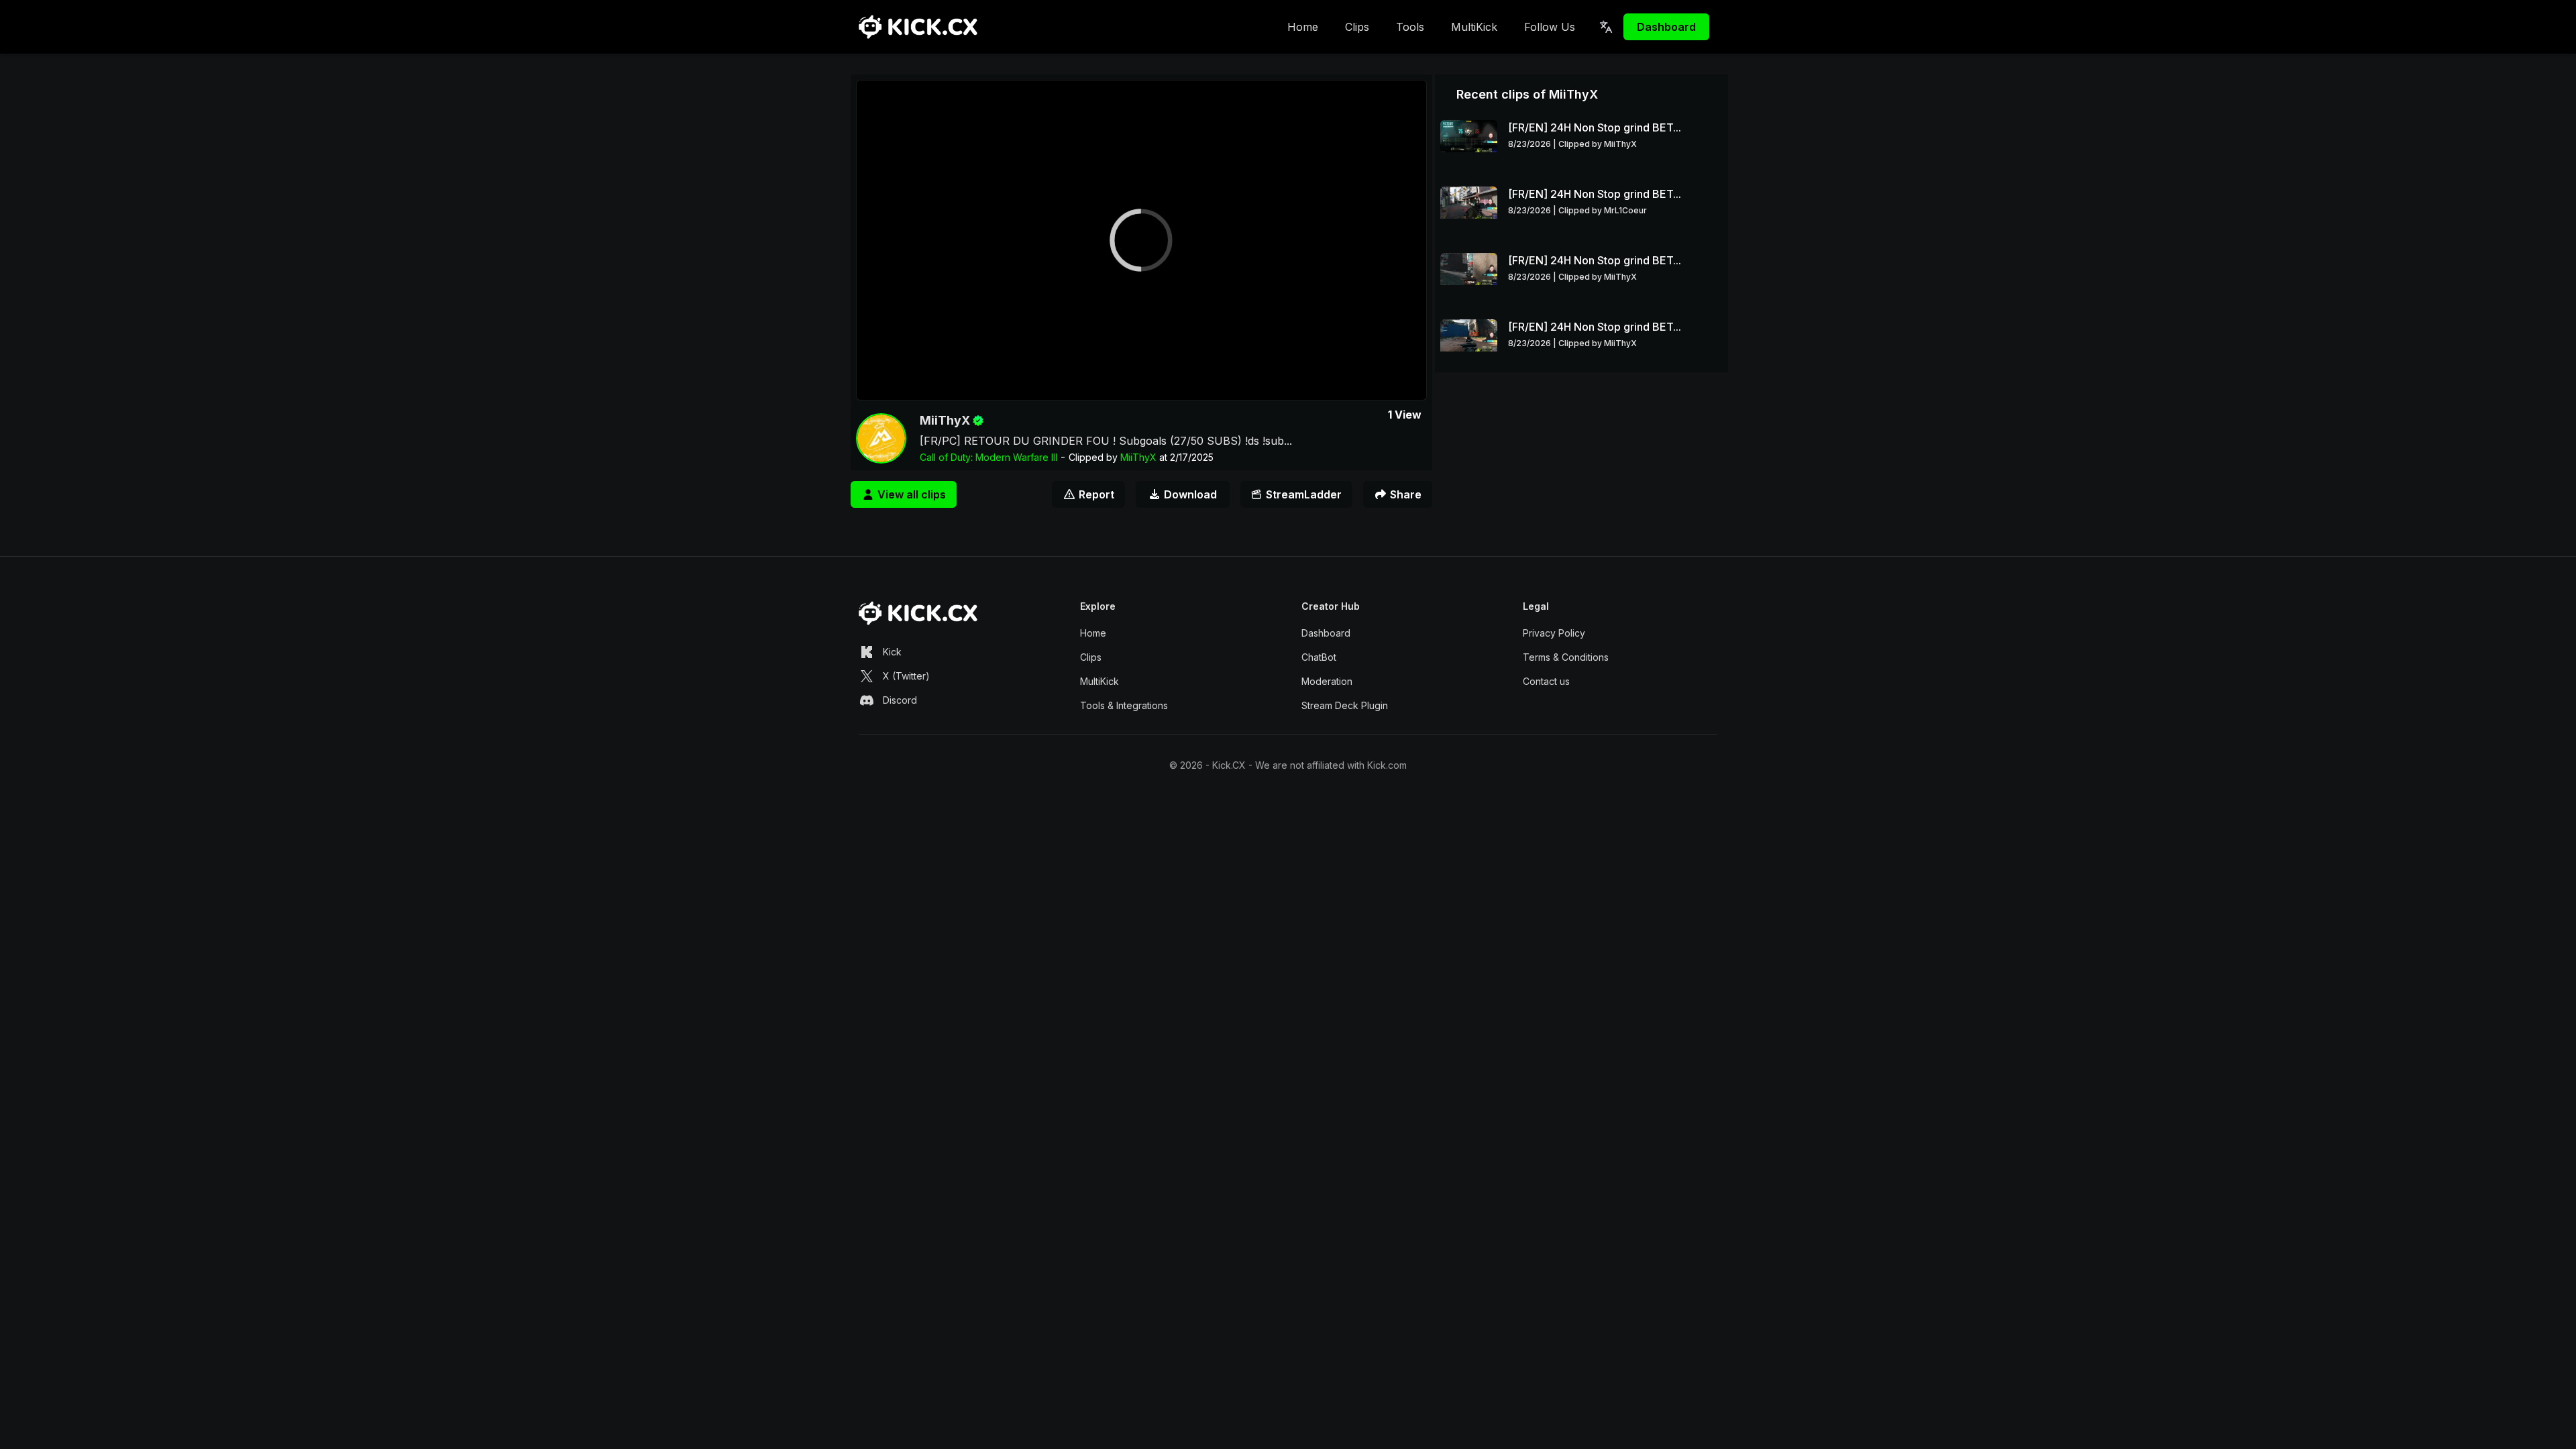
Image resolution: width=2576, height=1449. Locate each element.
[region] (1141, 240)
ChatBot (1319, 657)
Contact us (1546, 681)
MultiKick (1474, 27)
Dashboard (1666, 27)
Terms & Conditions (1566, 657)
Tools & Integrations (1124, 705)
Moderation (1327, 681)
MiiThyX (945, 420)
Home (1303, 27)
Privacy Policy (1554, 633)
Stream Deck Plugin (1345, 705)
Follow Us (1550, 27)
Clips (1357, 27)
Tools (1410, 27)
